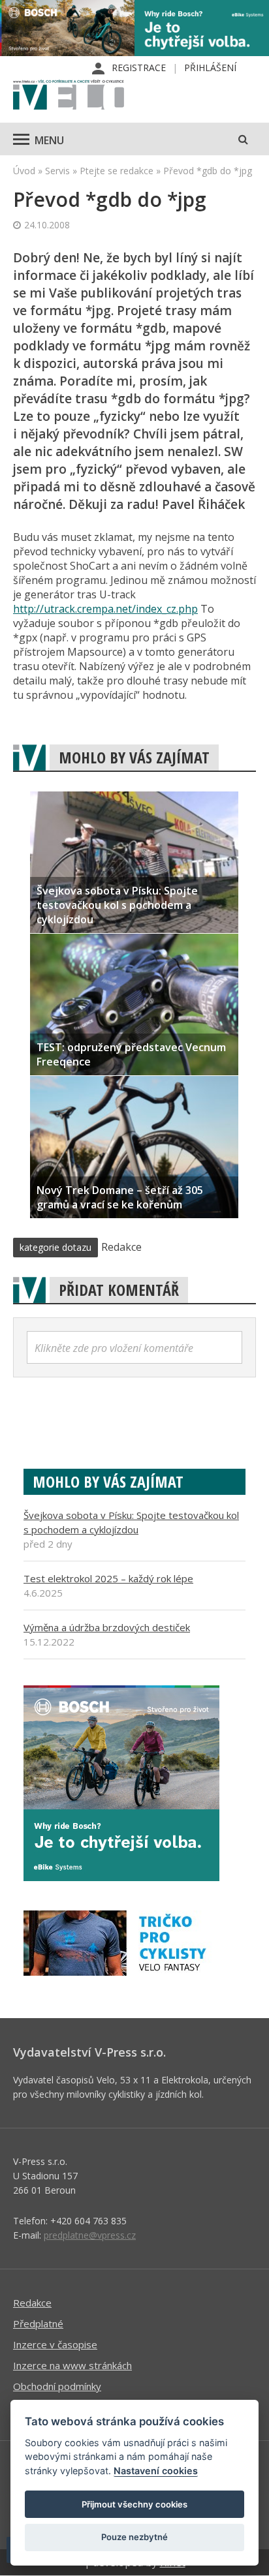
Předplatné (38, 2323)
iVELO (69, 96)
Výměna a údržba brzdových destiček (107, 1627)
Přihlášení (210, 68)
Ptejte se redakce (117, 171)
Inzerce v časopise (55, 2344)
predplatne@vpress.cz (90, 2235)
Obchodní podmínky (57, 2386)
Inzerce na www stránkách (72, 2365)
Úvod (24, 171)
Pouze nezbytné (134, 2537)
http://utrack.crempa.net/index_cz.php (105, 609)
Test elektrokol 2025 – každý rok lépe (108, 1578)
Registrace (139, 68)
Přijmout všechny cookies (134, 2504)
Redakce (32, 2303)
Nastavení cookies (156, 2471)
